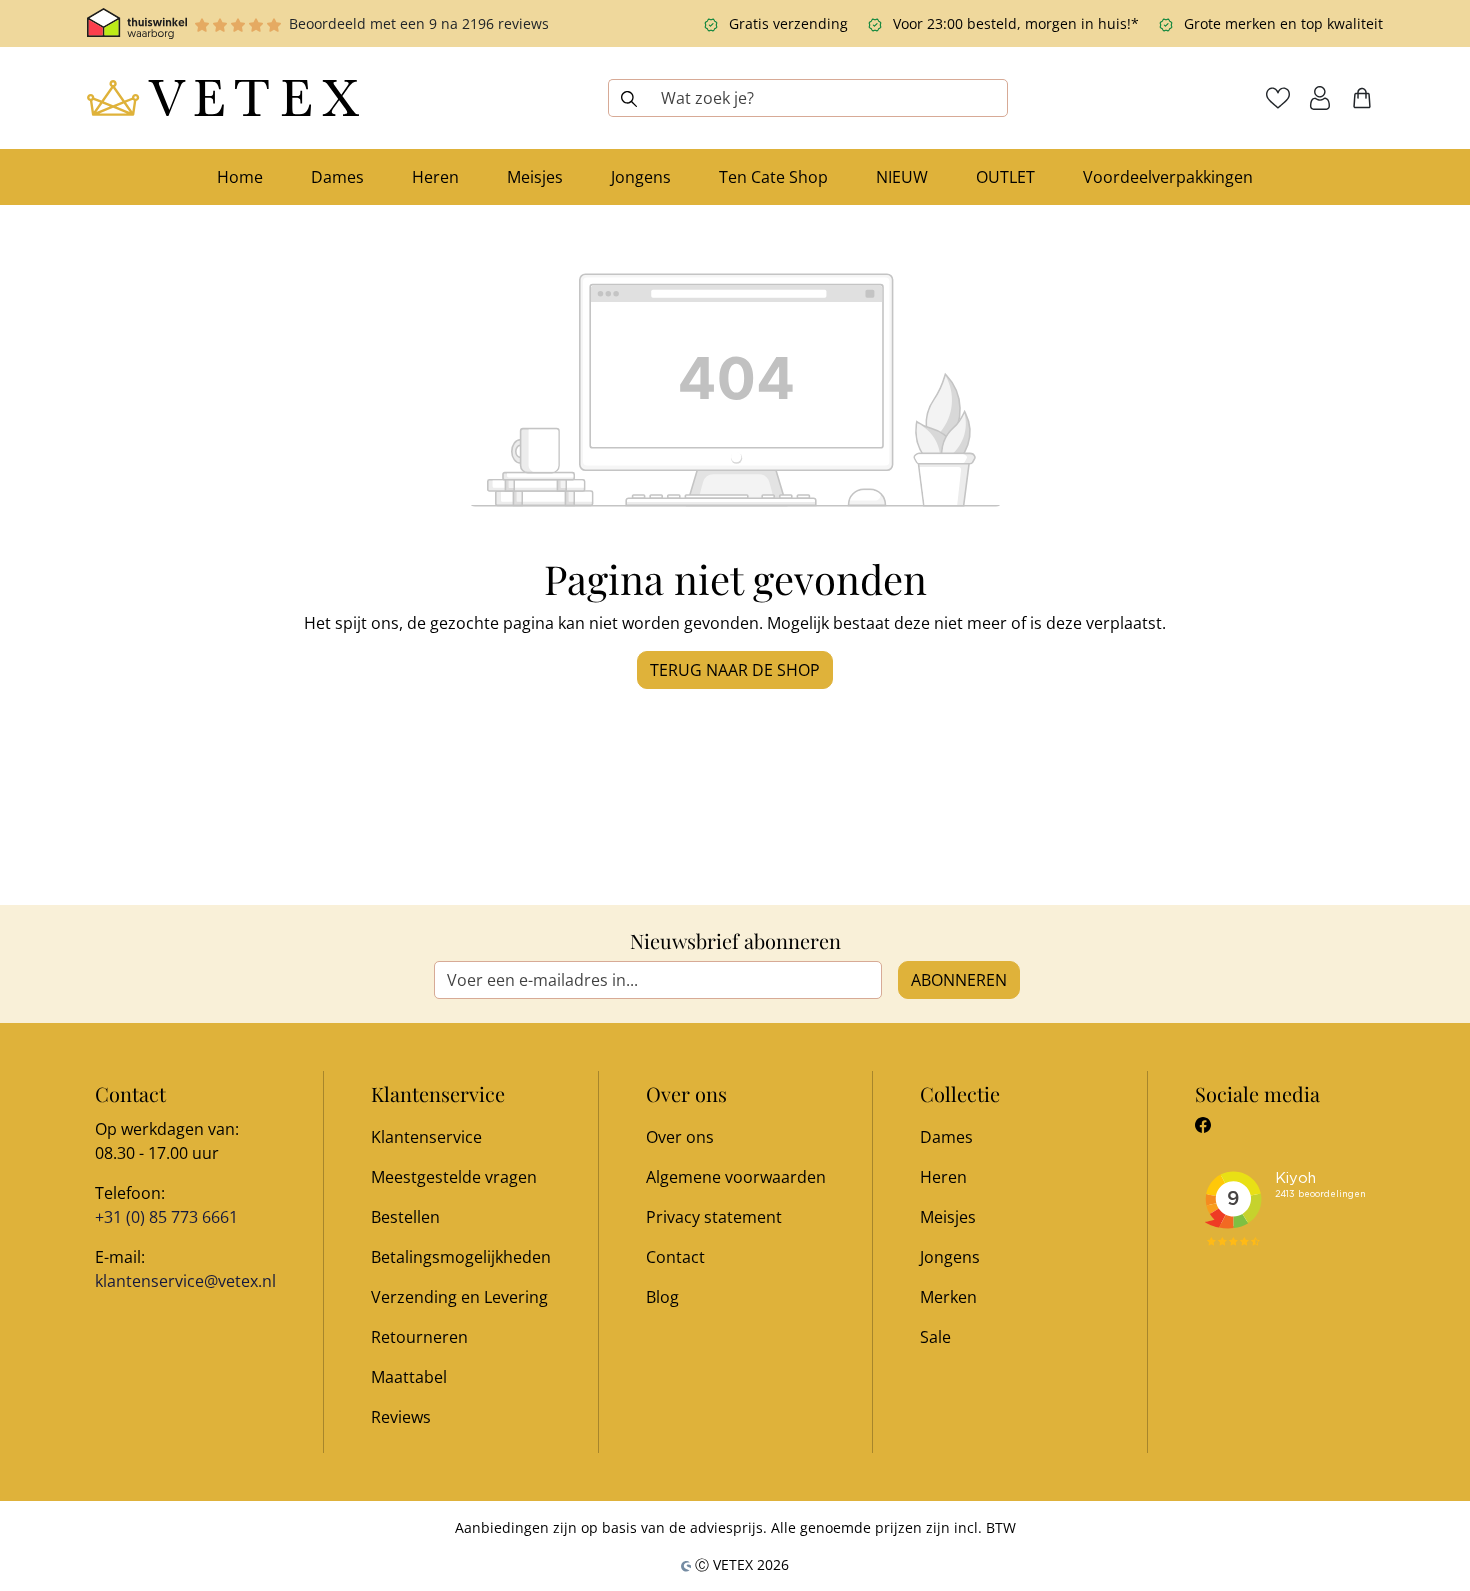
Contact (675, 1257)
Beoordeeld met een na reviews (419, 23)
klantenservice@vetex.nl (185, 1281)
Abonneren (959, 980)
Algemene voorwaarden (736, 1177)
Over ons (680, 1137)
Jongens (950, 1257)
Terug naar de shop (735, 670)
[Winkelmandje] (1362, 98)
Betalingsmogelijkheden (461, 1257)
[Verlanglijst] (1278, 98)
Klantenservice (426, 1137)
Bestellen (405, 1217)
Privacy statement (714, 1217)
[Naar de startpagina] (223, 98)
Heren (943, 1177)
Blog (662, 1297)
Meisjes (948, 1217)
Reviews (401, 1417)
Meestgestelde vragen (454, 1177)
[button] (1320, 98)
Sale (935, 1337)
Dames (946, 1137)
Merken (948, 1297)
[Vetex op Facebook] (1203, 1125)
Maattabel (409, 1377)
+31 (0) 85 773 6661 (166, 1217)
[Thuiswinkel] (137, 23)
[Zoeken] (628, 98)
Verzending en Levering (459, 1297)
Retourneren (419, 1337)
